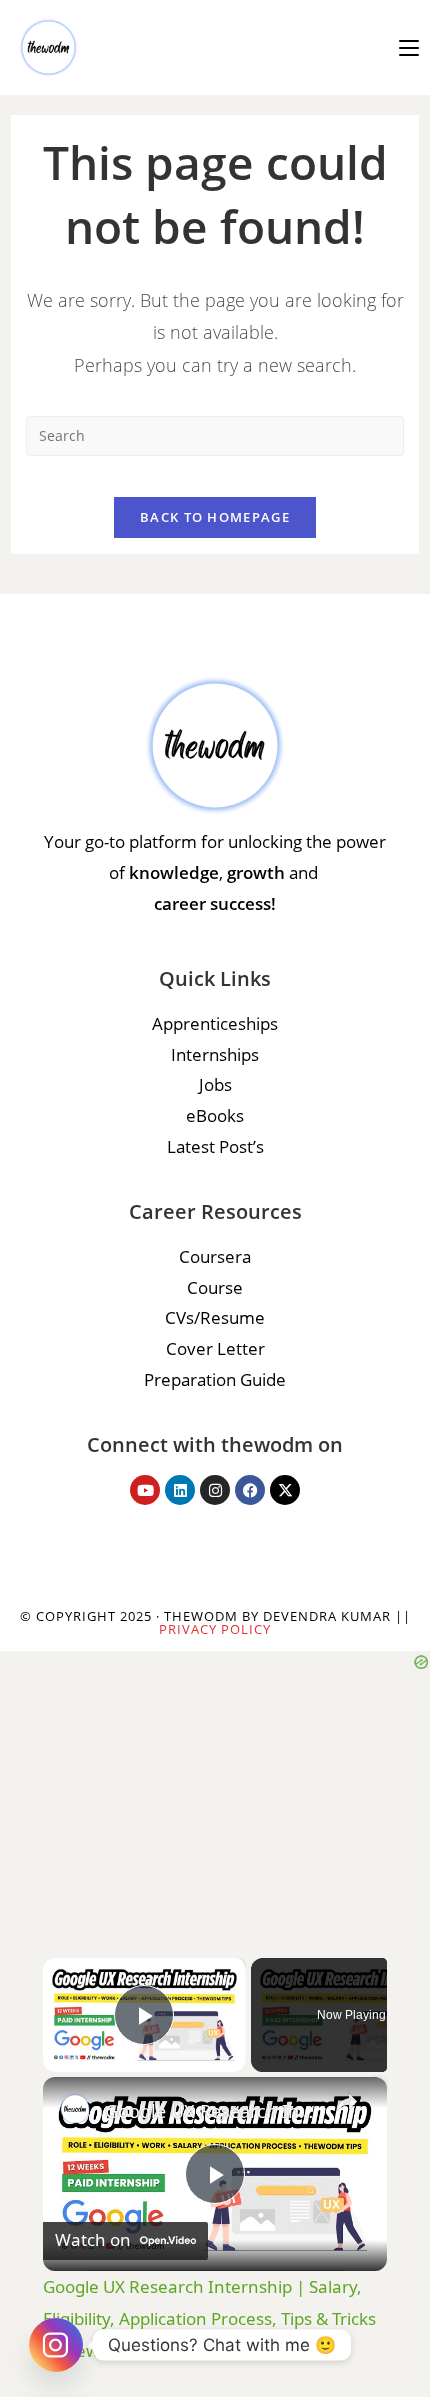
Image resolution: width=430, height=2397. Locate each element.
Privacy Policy (215, 1629)
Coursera (215, 1256)
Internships (215, 1054)
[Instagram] (215, 1490)
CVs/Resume (215, 1317)
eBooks (215, 1115)
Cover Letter (215, 1348)
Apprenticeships (215, 1023)
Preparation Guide (215, 1379)
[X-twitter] (285, 1490)
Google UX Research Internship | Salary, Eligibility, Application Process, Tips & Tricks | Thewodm (212, 2111)
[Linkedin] (180, 1490)
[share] (347, 2102)
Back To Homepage (215, 517)
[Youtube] (145, 1490)
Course (215, 1287)
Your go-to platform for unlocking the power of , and (215, 872)
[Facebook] (250, 1490)
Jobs (215, 1084)
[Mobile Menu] (409, 47)
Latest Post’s (215, 1146)
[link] (75, 2109)
